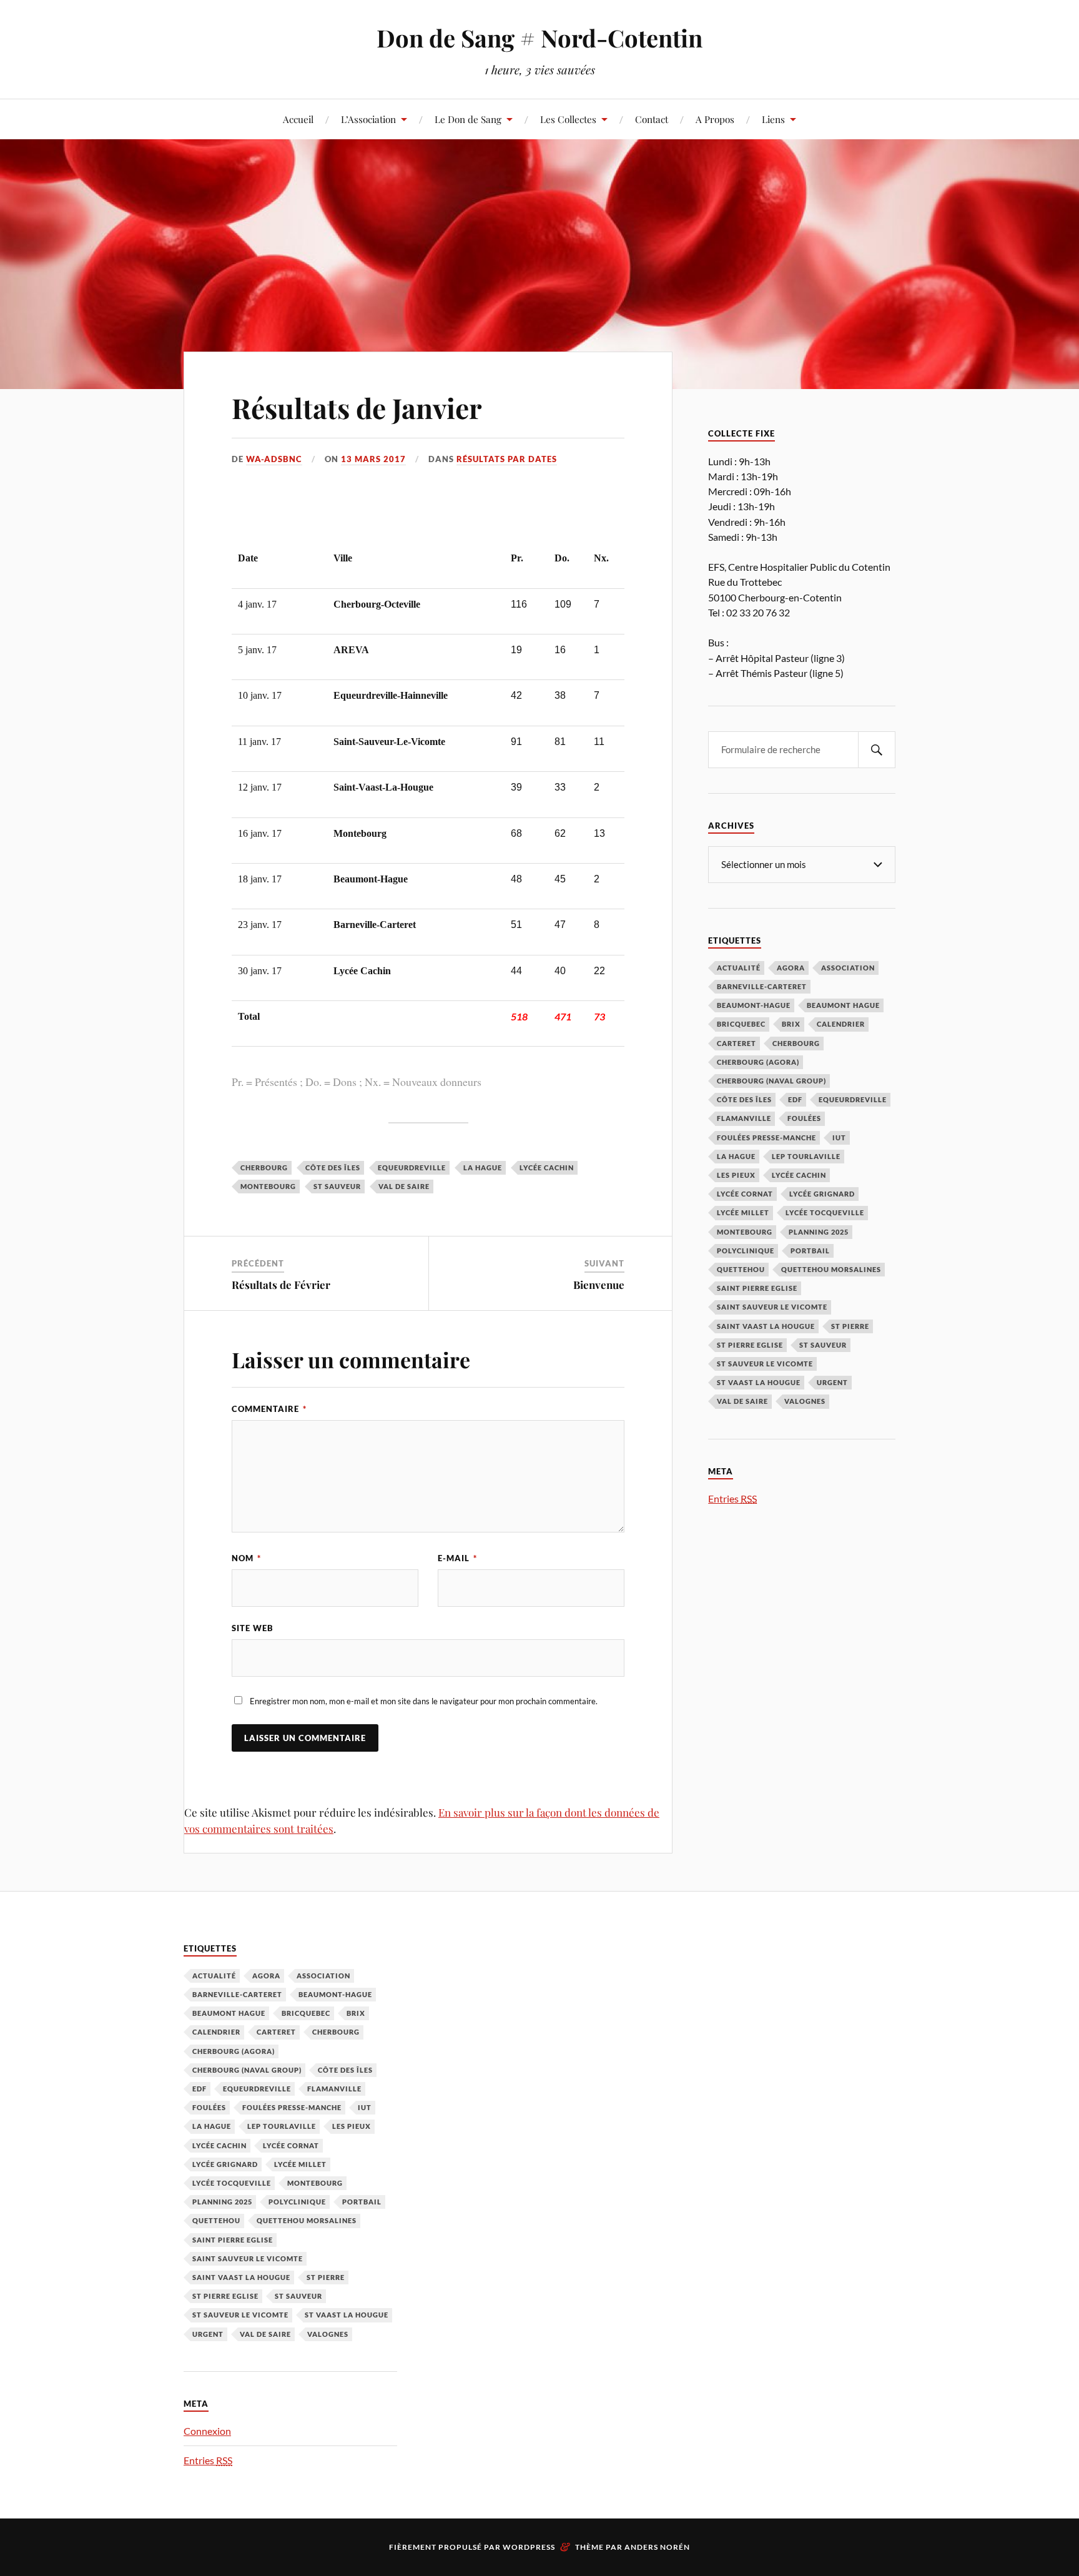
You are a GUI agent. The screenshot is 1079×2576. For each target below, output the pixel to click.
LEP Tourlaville (806, 1156)
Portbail (810, 1251)
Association (848, 968)
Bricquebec (741, 1024)
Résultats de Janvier (357, 407)
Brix (791, 1024)
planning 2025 (819, 1232)
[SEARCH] (877, 750)
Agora (791, 968)
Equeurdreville (412, 1167)
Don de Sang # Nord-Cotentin (539, 38)
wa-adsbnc (274, 459)
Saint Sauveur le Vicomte (772, 1307)
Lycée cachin (547, 1167)
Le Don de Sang (468, 119)
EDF (795, 1099)
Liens (773, 119)
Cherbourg (264, 1167)
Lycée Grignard (822, 1194)
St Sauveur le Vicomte (765, 1364)
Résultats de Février (281, 1285)
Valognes (805, 1401)
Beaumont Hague (843, 1005)
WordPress (529, 2547)
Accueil (298, 119)
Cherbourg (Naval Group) (771, 1081)
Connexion (207, 2431)
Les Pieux (736, 1175)
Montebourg (268, 1186)
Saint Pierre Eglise (757, 1288)
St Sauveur (337, 1186)
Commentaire (269, 1409)
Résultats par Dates (507, 459)
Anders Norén (657, 2547)
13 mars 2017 (373, 459)
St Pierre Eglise (750, 1345)
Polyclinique (746, 1251)
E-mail (457, 1558)
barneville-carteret (762, 986)
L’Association (368, 119)
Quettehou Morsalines (831, 1269)
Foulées (804, 1118)
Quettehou (741, 1269)
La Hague (483, 1167)
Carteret (737, 1043)
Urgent (832, 1382)
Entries (732, 1498)
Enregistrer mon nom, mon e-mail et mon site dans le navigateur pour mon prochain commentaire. (424, 1701)
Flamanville (744, 1118)
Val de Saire (404, 1186)
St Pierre (850, 1326)
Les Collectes (568, 119)
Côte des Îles (333, 1167)
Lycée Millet (743, 1212)
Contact (652, 119)
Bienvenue (599, 1285)
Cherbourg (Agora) (758, 1062)
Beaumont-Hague (754, 1005)
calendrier (841, 1024)
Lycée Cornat (745, 1194)
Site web (253, 1628)
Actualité (739, 968)
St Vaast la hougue (759, 1382)
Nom (246, 1558)
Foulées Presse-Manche (766, 1137)
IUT (839, 1137)
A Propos (715, 119)
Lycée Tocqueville (825, 1212)
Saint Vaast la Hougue (766, 1326)
